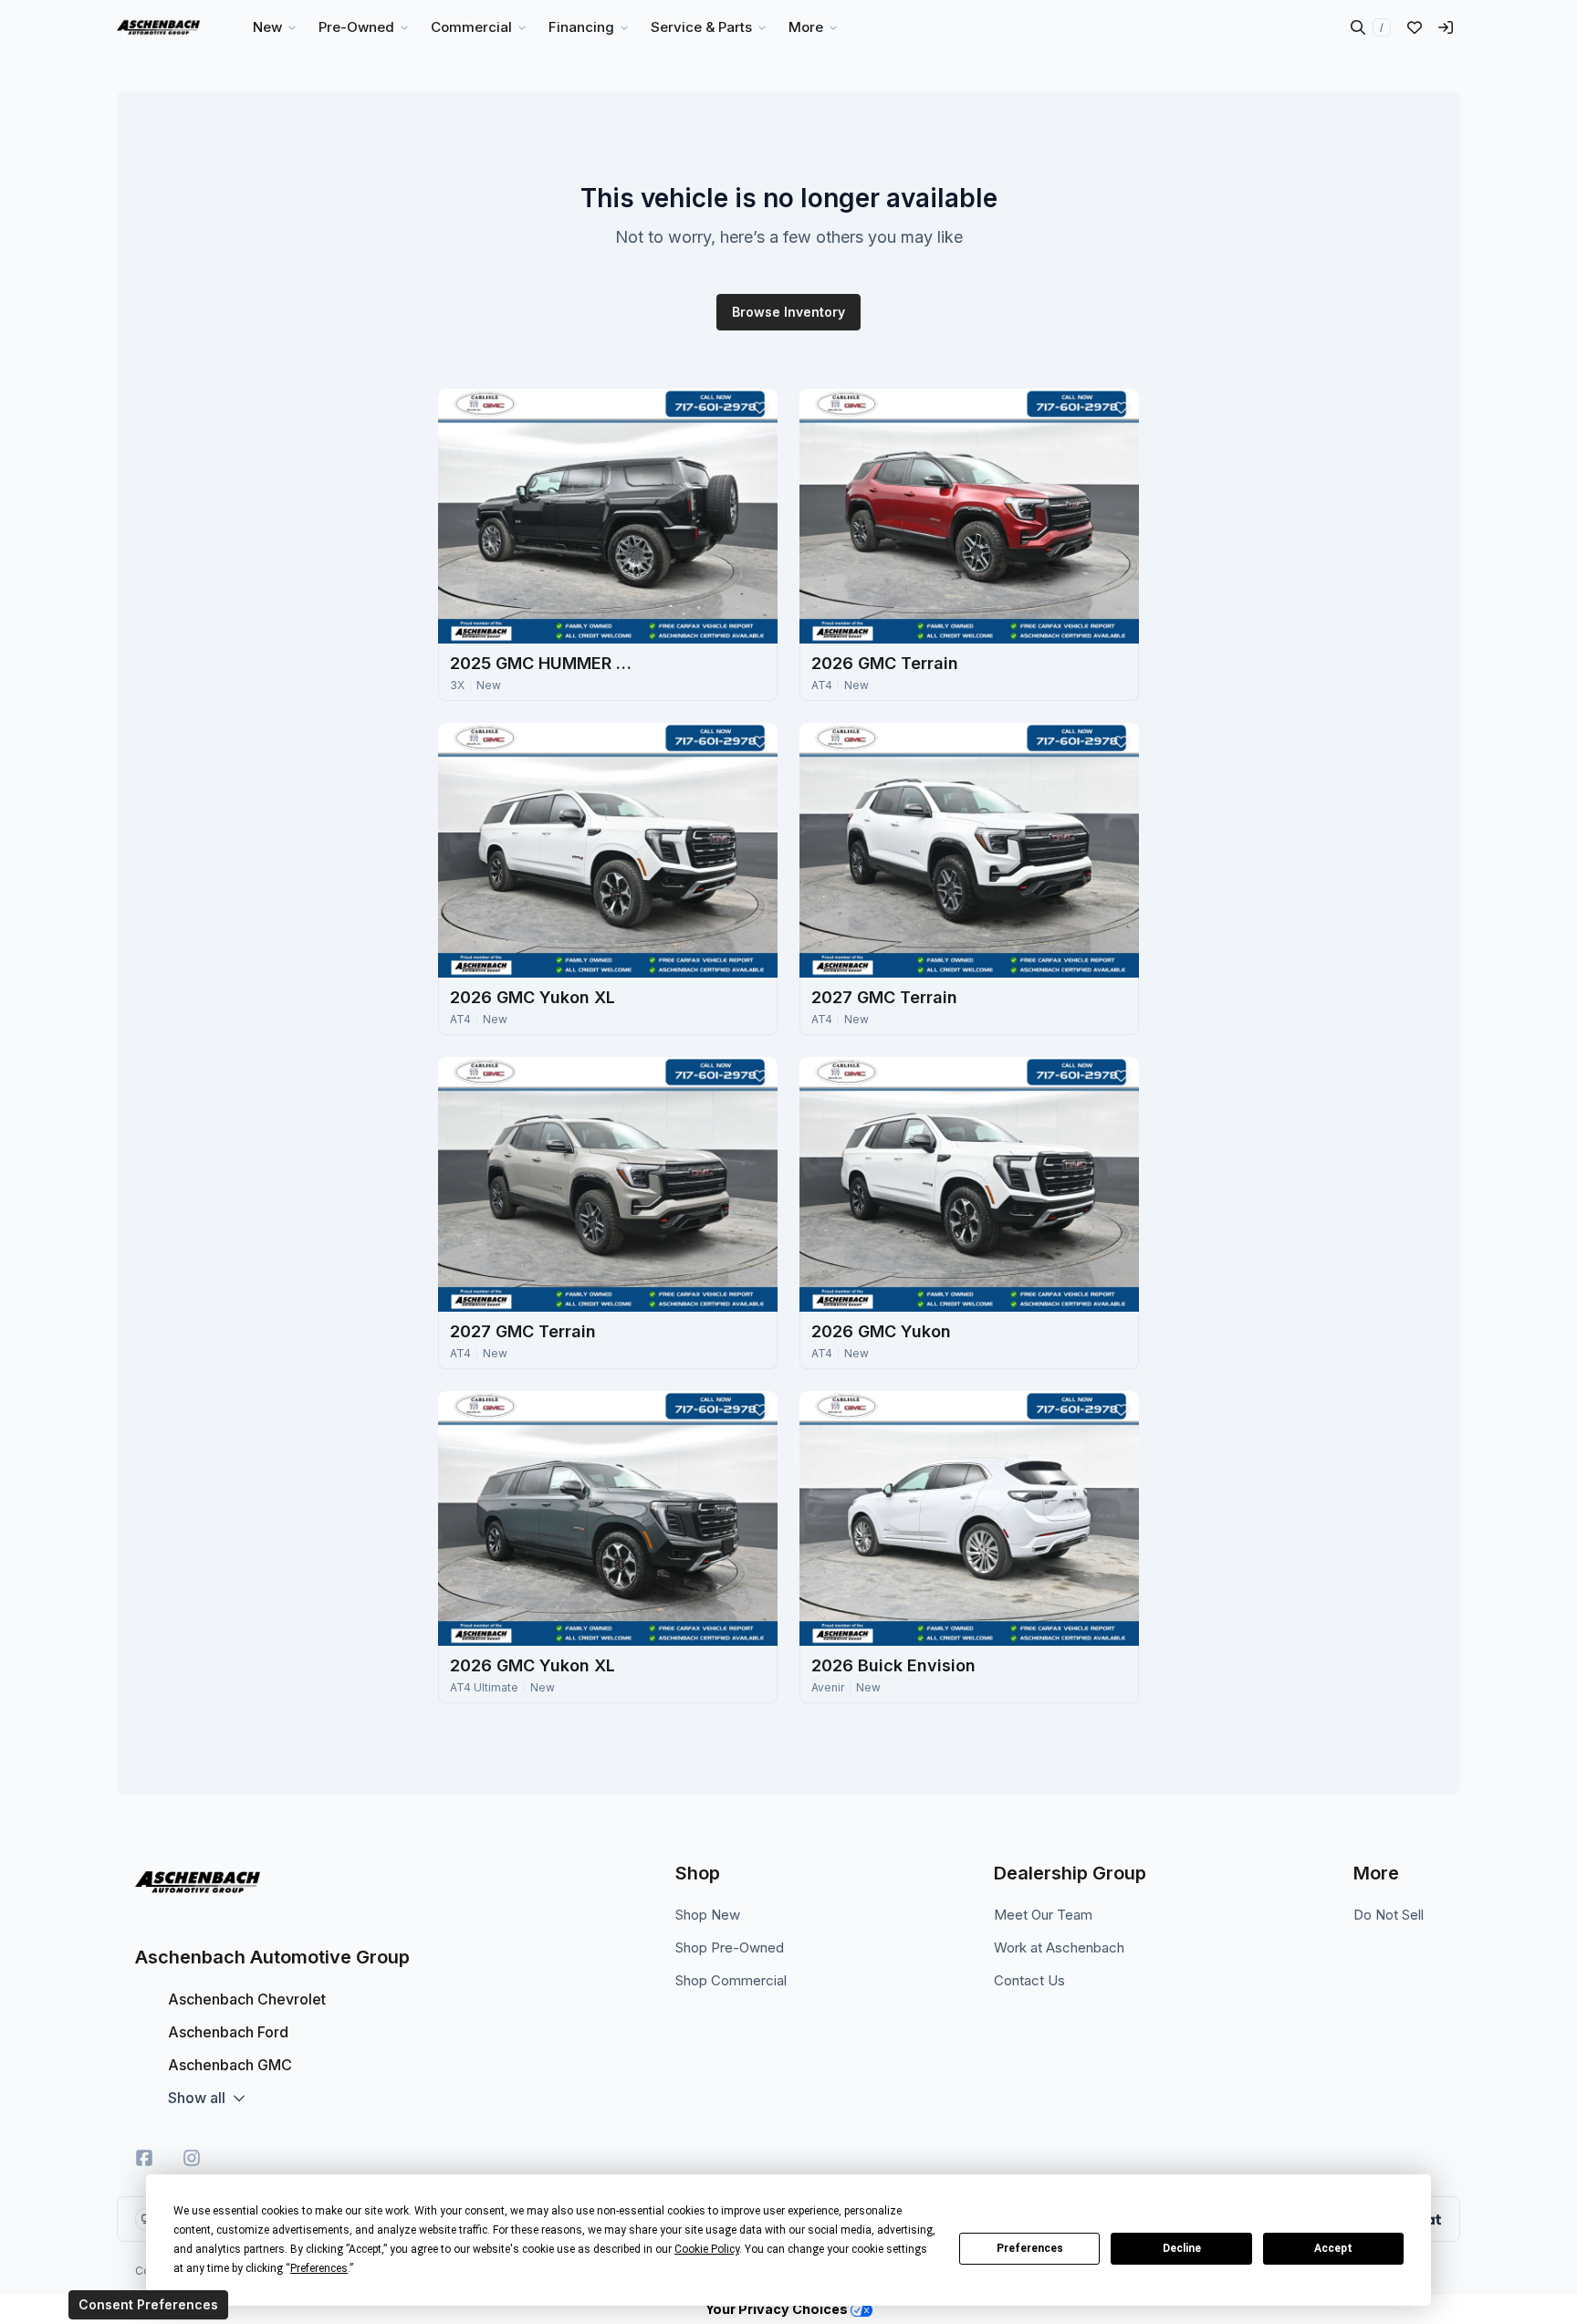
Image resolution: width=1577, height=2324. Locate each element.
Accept (1333, 2248)
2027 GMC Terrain (884, 997)
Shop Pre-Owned (730, 1947)
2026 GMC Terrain (885, 663)
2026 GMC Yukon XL (533, 997)
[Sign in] (1446, 27)
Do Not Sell (1389, 1915)
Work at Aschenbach (1059, 1947)
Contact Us (1029, 1980)
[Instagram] (192, 2158)
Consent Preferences (148, 2304)
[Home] (158, 27)
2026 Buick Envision (893, 1665)
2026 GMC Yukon (881, 1331)
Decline (1182, 2248)
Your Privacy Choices (778, 2309)
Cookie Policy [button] (707, 2249)
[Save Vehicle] (759, 407)
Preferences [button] (319, 2268)
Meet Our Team (1043, 1915)
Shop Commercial (731, 1980)
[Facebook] (144, 2158)
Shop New (708, 1915)
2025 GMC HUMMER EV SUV (541, 663)
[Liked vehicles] (1415, 27)
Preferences (1030, 2248)
